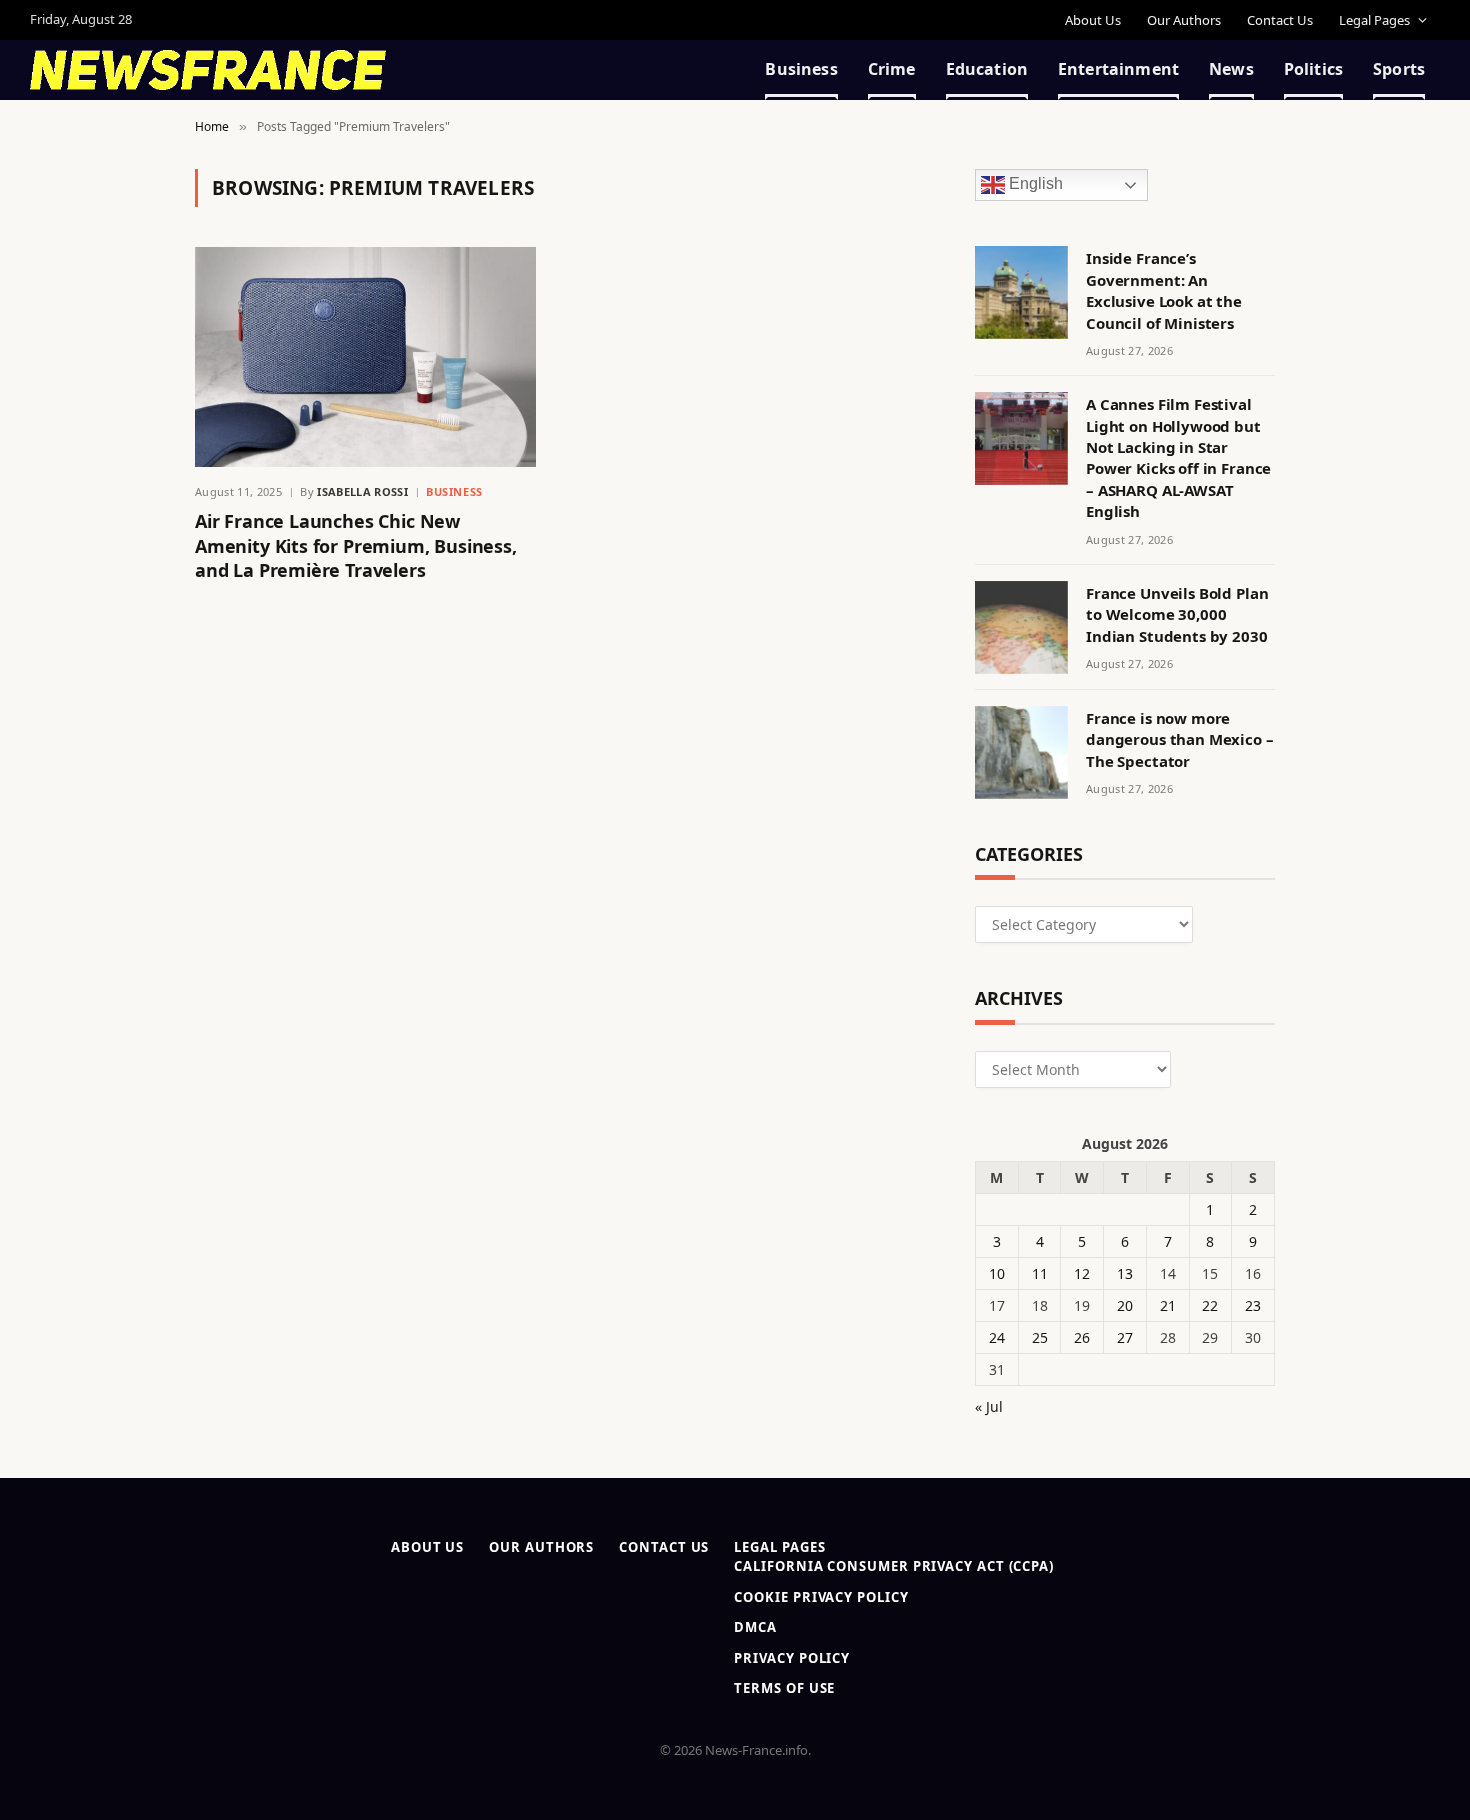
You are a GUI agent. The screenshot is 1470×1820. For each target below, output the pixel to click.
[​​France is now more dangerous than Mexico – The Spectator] (1021, 752)
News (1231, 69)
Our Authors (1184, 20)
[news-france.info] (208, 70)
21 (1168, 1305)
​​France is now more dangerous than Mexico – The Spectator (1180, 739)
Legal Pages (1374, 20)
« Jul (989, 1406)
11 (1040, 1273)
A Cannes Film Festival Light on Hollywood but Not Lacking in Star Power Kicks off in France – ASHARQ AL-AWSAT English (1178, 457)
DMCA (755, 1627)
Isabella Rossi (362, 491)
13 (1125, 1273)
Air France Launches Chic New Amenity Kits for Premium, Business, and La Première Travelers (356, 545)
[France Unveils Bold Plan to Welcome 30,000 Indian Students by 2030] (1021, 627)
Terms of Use (784, 1688)
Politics (1313, 69)
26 (1082, 1337)
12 (1082, 1273)
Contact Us (1280, 20)
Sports (1399, 69)
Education (987, 69)
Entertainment (1118, 69)
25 (1040, 1337)
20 (1125, 1305)
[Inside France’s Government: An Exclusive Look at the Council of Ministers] (1021, 292)
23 (1253, 1305)
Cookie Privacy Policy (821, 1597)
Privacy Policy (792, 1658)
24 (997, 1337)
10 (997, 1273)
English (1034, 184)
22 (1210, 1305)
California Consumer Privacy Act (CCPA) (894, 1566)
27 (1125, 1337)
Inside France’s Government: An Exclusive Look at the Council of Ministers (1164, 290)
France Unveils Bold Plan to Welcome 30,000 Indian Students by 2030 (1177, 614)
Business (801, 69)
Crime (892, 69)
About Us (1093, 20)
